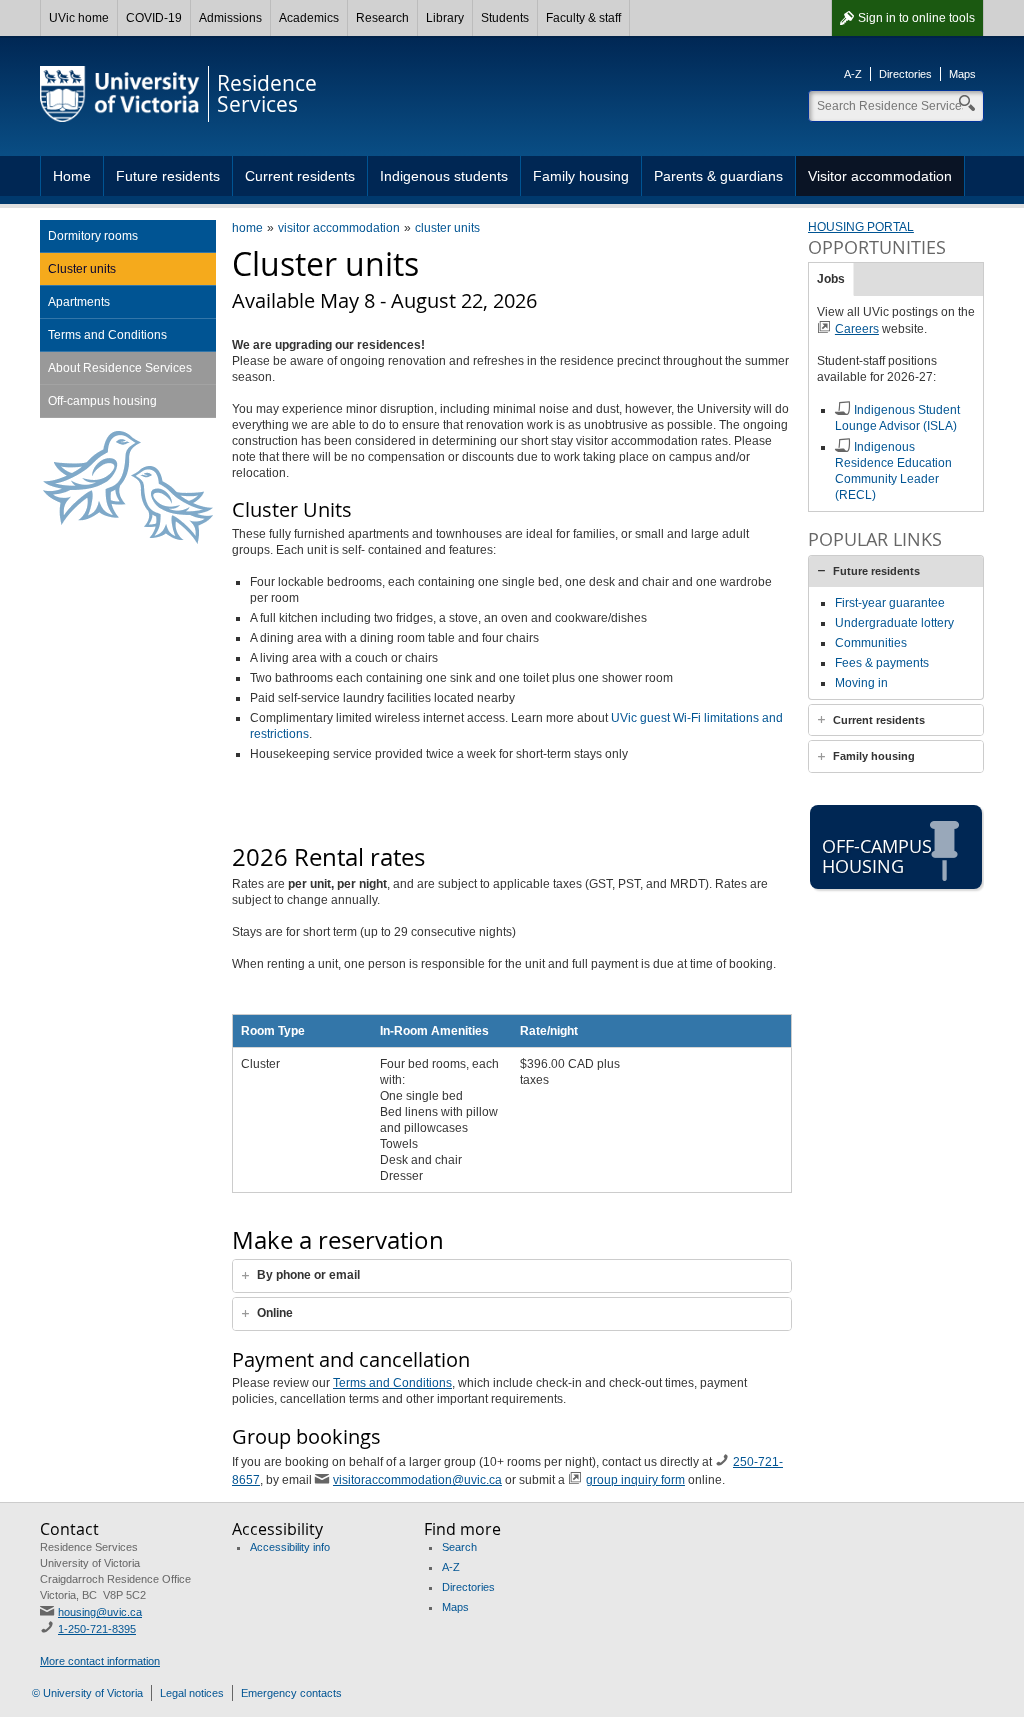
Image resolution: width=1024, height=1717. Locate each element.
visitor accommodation (339, 228)
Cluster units (82, 269)
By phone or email (308, 1275)
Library (445, 18)
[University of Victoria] (120, 94)
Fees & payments (882, 663)
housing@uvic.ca (100, 1612)
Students (505, 18)
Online (275, 1313)
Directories (905, 74)
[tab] (512, 1276)
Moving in (861, 683)
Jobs (831, 279)
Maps (962, 74)
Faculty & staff (583, 18)
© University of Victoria (87, 1693)
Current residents (300, 176)
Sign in (916, 18)
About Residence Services (120, 368)
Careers (857, 329)
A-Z (853, 74)
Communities (871, 643)
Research (382, 18)
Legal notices (192, 1693)
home (247, 228)
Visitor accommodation (880, 176)
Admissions (230, 18)
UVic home (79, 18)
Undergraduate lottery (894, 623)
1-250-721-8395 (97, 1629)
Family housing (581, 176)
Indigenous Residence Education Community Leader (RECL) (893, 471)
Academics (309, 18)
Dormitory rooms (93, 236)
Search (459, 1547)
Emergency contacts (291, 1693)
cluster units (447, 228)
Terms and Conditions (392, 1383)
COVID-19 (154, 18)
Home (72, 176)
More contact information (100, 1661)
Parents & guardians (718, 176)
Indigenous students (444, 176)
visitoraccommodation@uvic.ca (417, 1480)
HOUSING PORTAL (861, 227)
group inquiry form (635, 1480)
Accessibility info (290, 1547)
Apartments (79, 302)
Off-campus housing (102, 401)
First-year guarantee (890, 603)
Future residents (168, 176)
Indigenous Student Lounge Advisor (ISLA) (897, 418)
